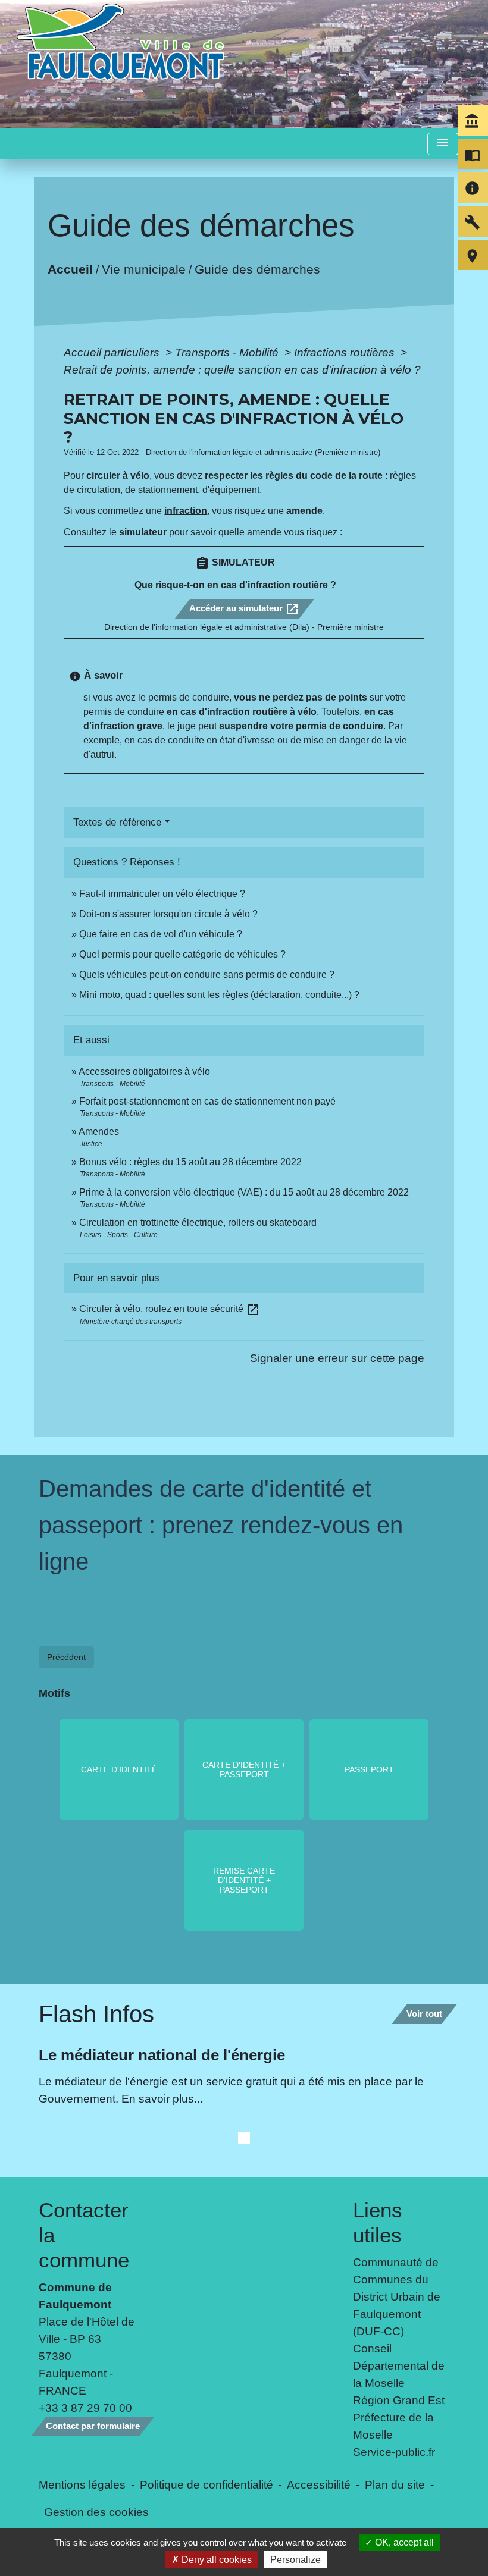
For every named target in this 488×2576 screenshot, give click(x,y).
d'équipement (231, 490)
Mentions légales (82, 2484)
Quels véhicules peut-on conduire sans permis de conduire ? (207, 975)
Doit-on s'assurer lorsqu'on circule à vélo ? (168, 914)
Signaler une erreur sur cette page (337, 1358)
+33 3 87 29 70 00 (85, 2408)
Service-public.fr (394, 2452)
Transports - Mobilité (228, 352)
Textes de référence (117, 822)
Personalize (295, 2560)
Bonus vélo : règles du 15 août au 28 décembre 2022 (190, 1162)
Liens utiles (378, 2222)
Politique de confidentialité (207, 2484)
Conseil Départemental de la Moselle (399, 2365)
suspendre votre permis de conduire (301, 726)
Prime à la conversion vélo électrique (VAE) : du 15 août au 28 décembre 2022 (244, 1192)
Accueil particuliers (113, 352)
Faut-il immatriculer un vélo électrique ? (162, 894)
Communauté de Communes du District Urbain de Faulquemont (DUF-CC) (397, 2296)
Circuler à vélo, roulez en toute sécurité (170, 1309)
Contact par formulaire (93, 2426)
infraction (186, 511)
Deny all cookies (215, 2560)
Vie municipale (144, 269)
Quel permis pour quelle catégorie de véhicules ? (182, 954)
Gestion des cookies (96, 2512)
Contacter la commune (84, 2235)
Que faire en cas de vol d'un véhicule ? (161, 934)
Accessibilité (319, 2484)
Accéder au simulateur (244, 609)
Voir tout (424, 2014)
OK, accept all (403, 2542)
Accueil (70, 269)
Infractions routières (346, 352)
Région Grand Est (399, 2400)
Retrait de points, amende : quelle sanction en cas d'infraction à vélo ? (242, 369)
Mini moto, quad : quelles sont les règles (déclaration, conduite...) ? (219, 995)
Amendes (99, 1132)
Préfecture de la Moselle (393, 2426)
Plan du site (395, 2484)
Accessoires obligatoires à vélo (144, 1071)
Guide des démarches (257, 269)
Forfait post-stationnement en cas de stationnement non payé (207, 1101)
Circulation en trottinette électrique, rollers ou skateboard (198, 1223)
